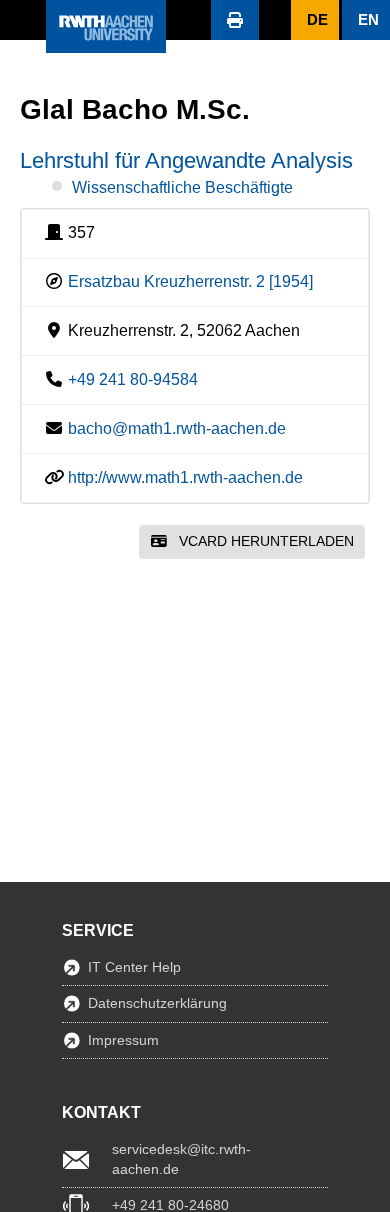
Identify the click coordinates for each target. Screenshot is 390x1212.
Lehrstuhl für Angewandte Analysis (186, 160)
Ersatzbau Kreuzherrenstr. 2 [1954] (190, 281)
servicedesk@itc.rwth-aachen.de (181, 1159)
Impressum (123, 1040)
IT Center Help (134, 967)
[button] (23, 20)
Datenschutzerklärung (157, 1003)
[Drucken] (235, 20)
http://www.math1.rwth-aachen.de (185, 477)
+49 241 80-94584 (133, 379)
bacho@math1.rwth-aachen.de (177, 428)
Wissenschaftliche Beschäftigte (182, 187)
